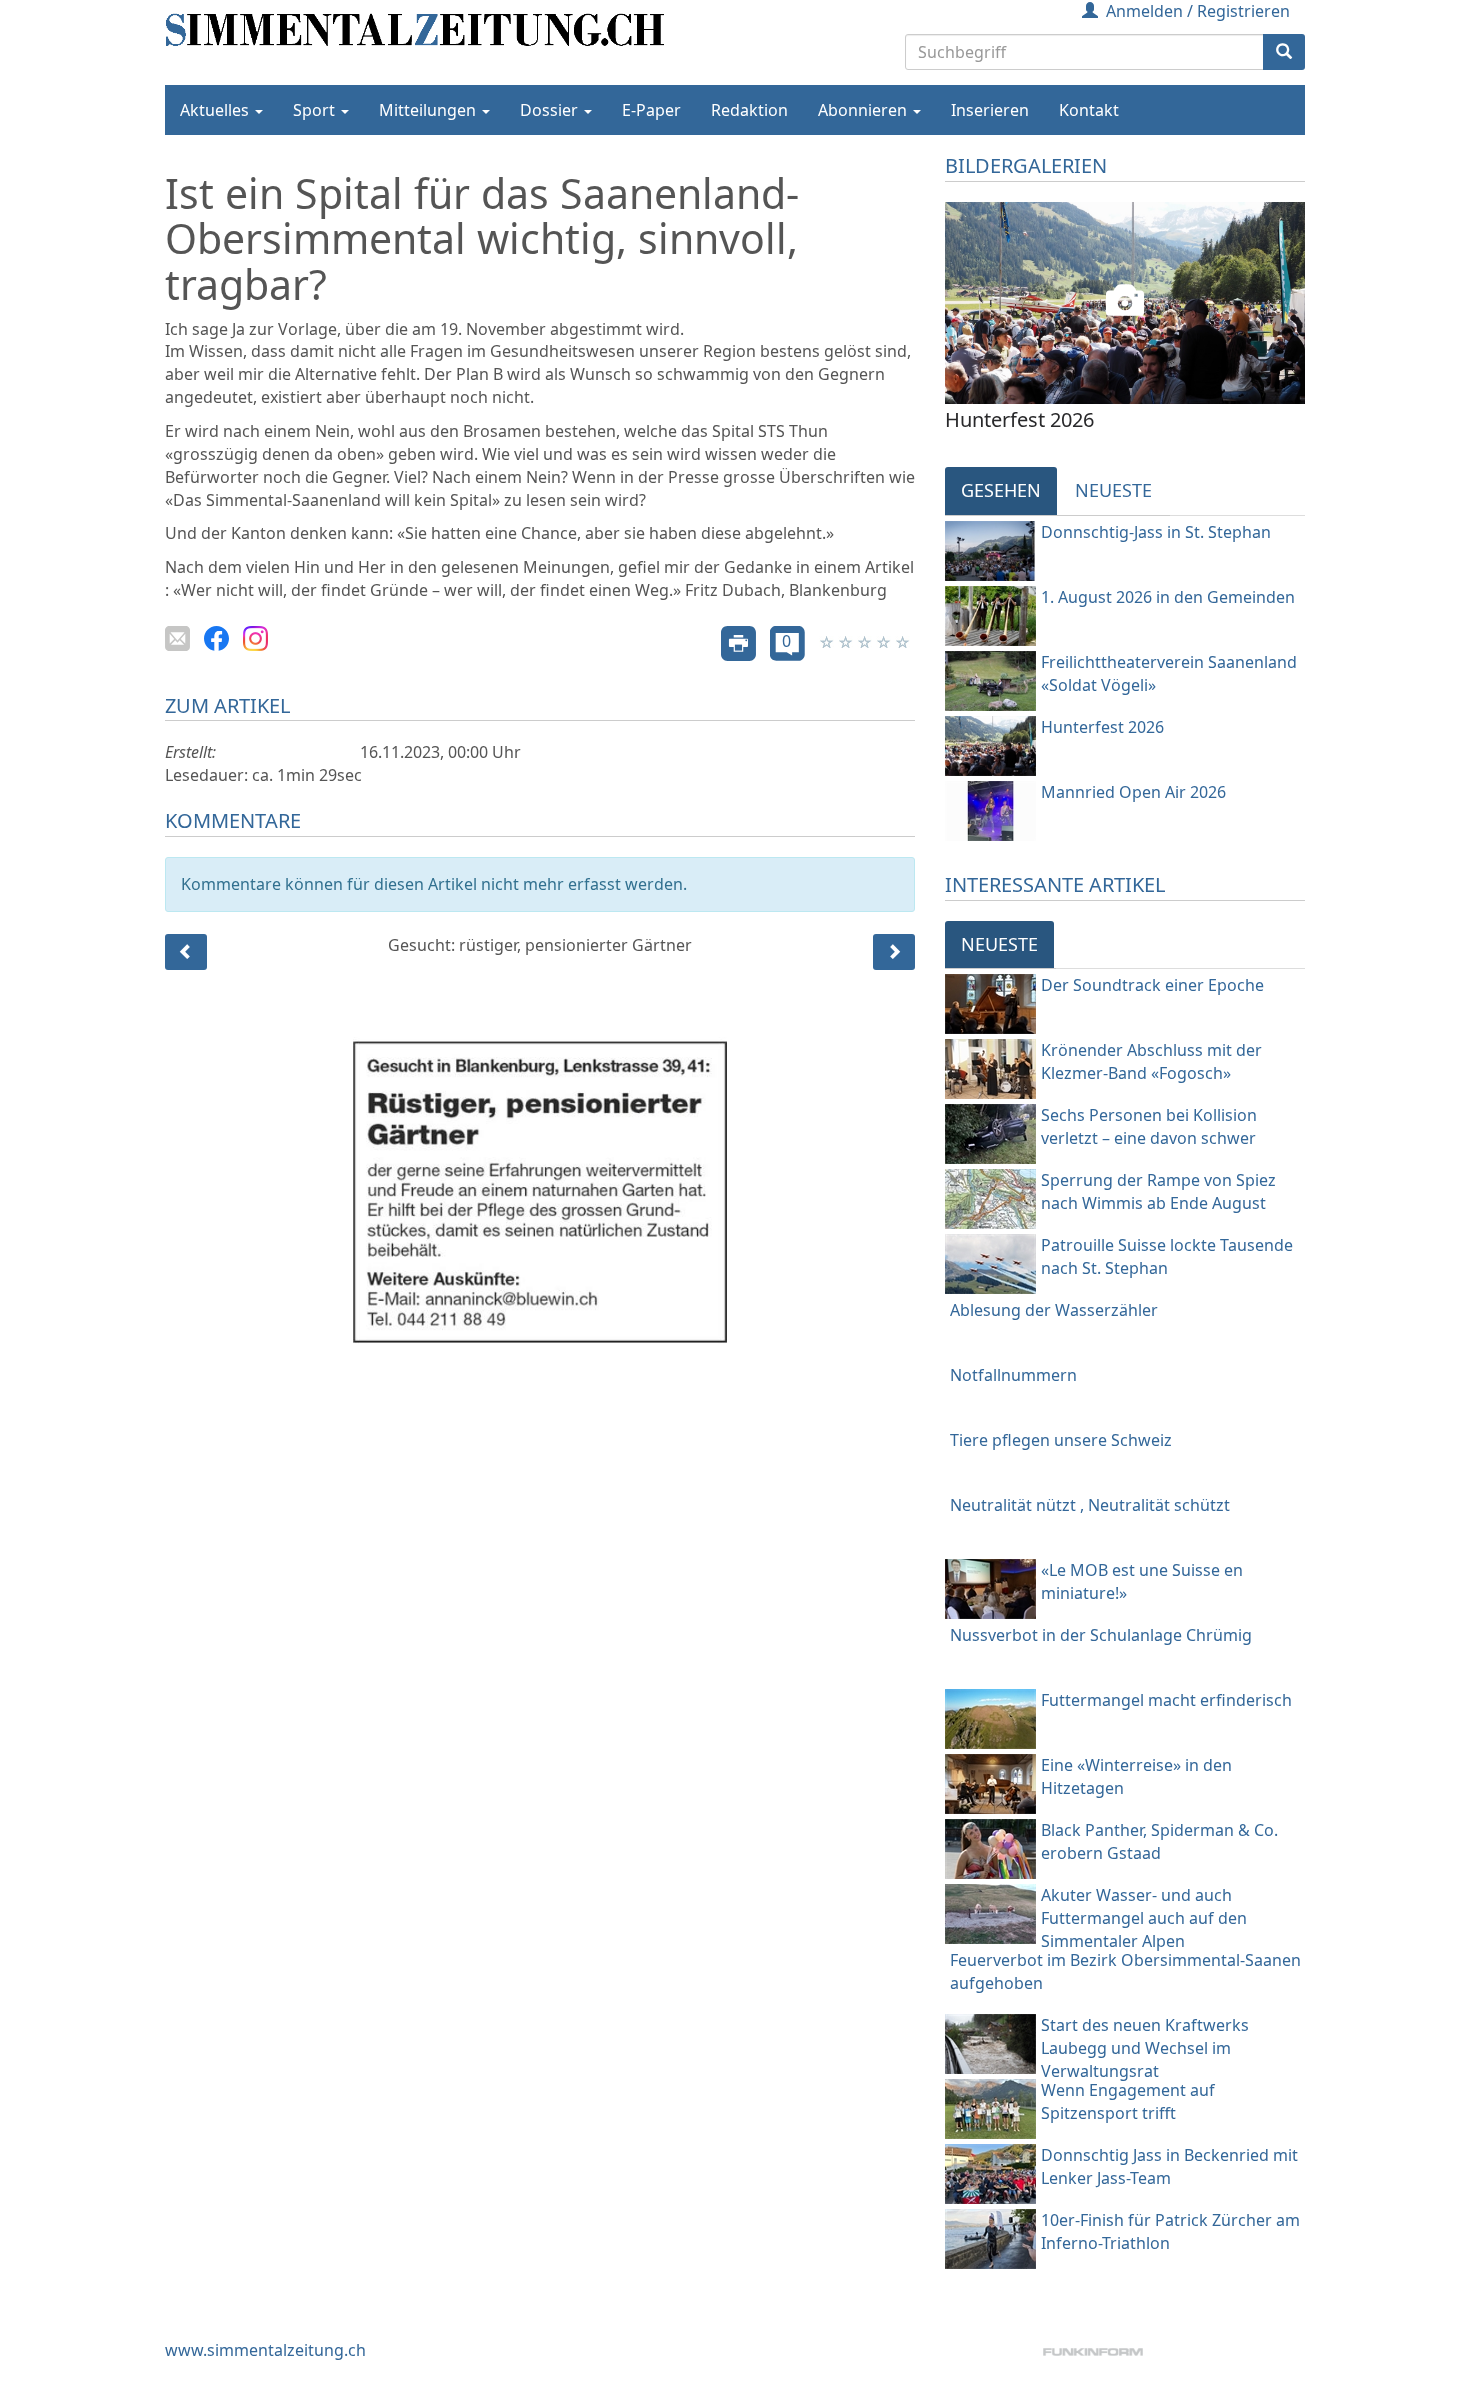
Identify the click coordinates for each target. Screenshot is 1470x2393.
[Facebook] (216, 637)
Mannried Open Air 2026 (1133, 792)
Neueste (1113, 490)
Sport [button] (316, 110)
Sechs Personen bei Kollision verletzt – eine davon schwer (1149, 1126)
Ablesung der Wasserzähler (1054, 1310)
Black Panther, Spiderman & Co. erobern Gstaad (1159, 1841)
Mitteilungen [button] (429, 110)
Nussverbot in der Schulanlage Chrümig (1101, 1635)
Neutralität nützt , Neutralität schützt (1090, 1505)
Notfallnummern (1013, 1375)
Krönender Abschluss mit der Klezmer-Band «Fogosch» (1151, 1061)
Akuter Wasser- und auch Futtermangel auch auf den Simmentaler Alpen (1144, 1918)
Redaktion (749, 110)
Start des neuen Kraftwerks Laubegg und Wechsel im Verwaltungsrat (1145, 2048)
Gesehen (1001, 490)
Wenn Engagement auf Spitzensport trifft (1128, 2101)
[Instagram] (255, 637)
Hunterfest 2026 (1102, 727)
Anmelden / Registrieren (1198, 11)
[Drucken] (738, 642)
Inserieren (990, 110)
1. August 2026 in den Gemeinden (1168, 597)
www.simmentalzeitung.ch (265, 2350)
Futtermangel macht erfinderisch (1166, 1700)
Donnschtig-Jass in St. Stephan (1156, 532)
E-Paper (651, 110)
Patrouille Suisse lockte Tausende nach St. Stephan (1167, 1256)
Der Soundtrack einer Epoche (1152, 985)
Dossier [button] (551, 110)
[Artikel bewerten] (828, 642)
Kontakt (1089, 110)
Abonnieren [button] (864, 110)
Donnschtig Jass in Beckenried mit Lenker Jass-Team (1169, 2166)
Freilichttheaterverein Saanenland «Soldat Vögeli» (1169, 673)
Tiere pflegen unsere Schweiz (1061, 1440)
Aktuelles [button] (216, 110)
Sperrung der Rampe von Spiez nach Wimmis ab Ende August (1158, 1191)
